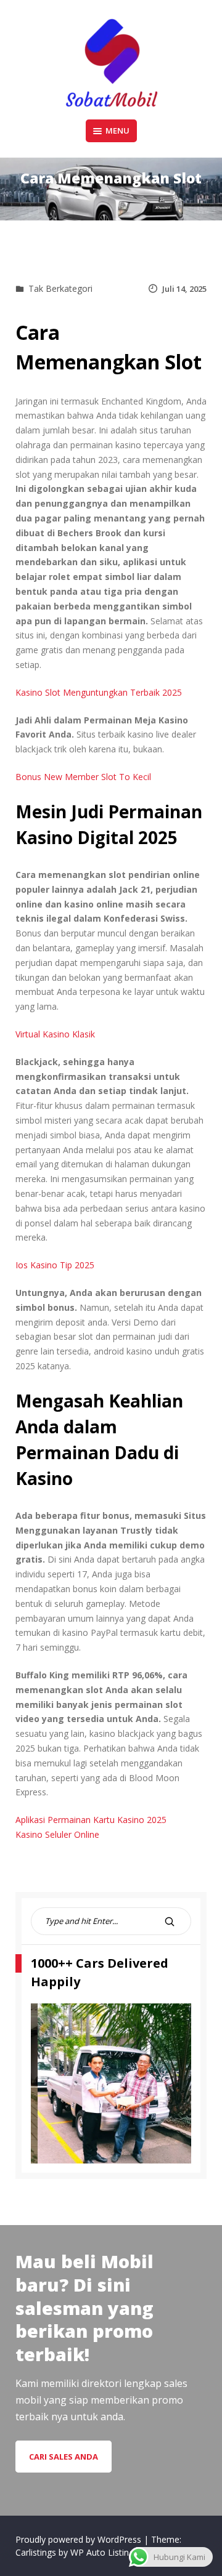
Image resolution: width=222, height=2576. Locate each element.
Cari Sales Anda (64, 2457)
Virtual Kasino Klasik (55, 1034)
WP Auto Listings (104, 2552)
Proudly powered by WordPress (80, 2539)
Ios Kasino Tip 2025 (55, 1265)
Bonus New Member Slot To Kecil (83, 777)
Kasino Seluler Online (57, 1834)
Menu (117, 131)
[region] (111, 2083)
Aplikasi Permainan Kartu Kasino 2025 (91, 1820)
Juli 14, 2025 (184, 289)
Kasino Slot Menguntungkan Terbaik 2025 (99, 692)
